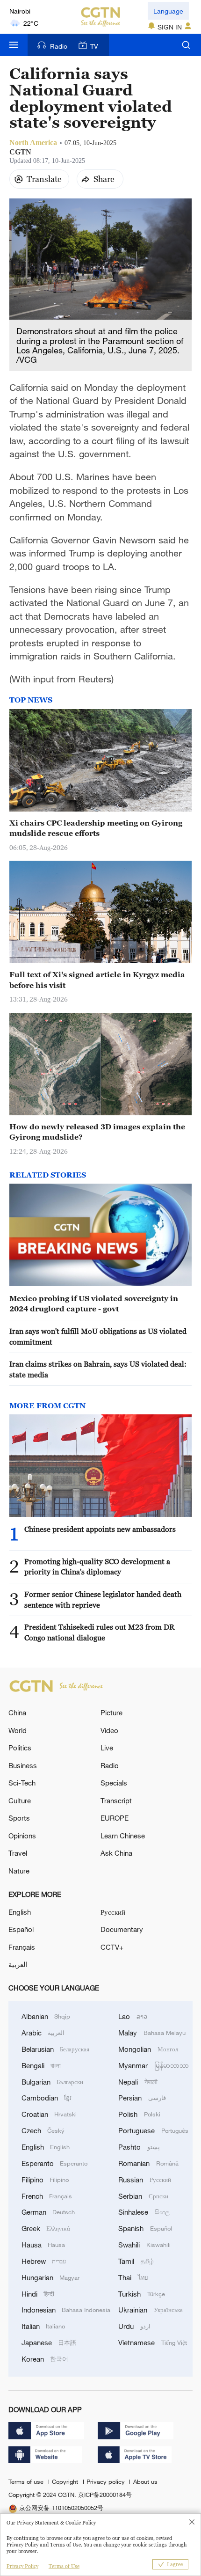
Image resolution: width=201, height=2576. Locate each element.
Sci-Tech (22, 1783)
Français (22, 1947)
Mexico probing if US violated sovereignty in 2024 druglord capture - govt (94, 1303)
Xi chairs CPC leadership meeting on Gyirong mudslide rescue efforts (96, 828)
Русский (113, 1912)
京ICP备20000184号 (105, 2495)
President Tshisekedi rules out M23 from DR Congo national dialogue (99, 1632)
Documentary (122, 1929)
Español (21, 1929)
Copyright (66, 2481)
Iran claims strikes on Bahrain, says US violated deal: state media (98, 1369)
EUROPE (115, 1818)
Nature (19, 1871)
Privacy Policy (22, 2566)
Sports (19, 1818)
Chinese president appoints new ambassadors (100, 1529)
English (20, 1912)
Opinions (22, 1836)
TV (94, 46)
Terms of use (27, 2481)
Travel (18, 1853)
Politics (20, 1748)
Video (109, 1730)
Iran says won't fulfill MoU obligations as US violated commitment (98, 1336)
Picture (111, 1712)
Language (168, 11)
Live (107, 1748)
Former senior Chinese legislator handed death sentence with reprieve (103, 1599)
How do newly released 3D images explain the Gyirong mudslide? (97, 1132)
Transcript (116, 1800)
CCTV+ (112, 1947)
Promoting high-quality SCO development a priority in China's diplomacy (97, 1566)
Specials (114, 1783)
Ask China (116, 1853)
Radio (59, 46)
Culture (20, 1800)
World (18, 1730)
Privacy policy (107, 2481)
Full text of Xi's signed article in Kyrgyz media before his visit (97, 980)
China (17, 1712)
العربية (18, 1964)
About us (145, 2481)
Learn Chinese (123, 1836)
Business (23, 1765)
